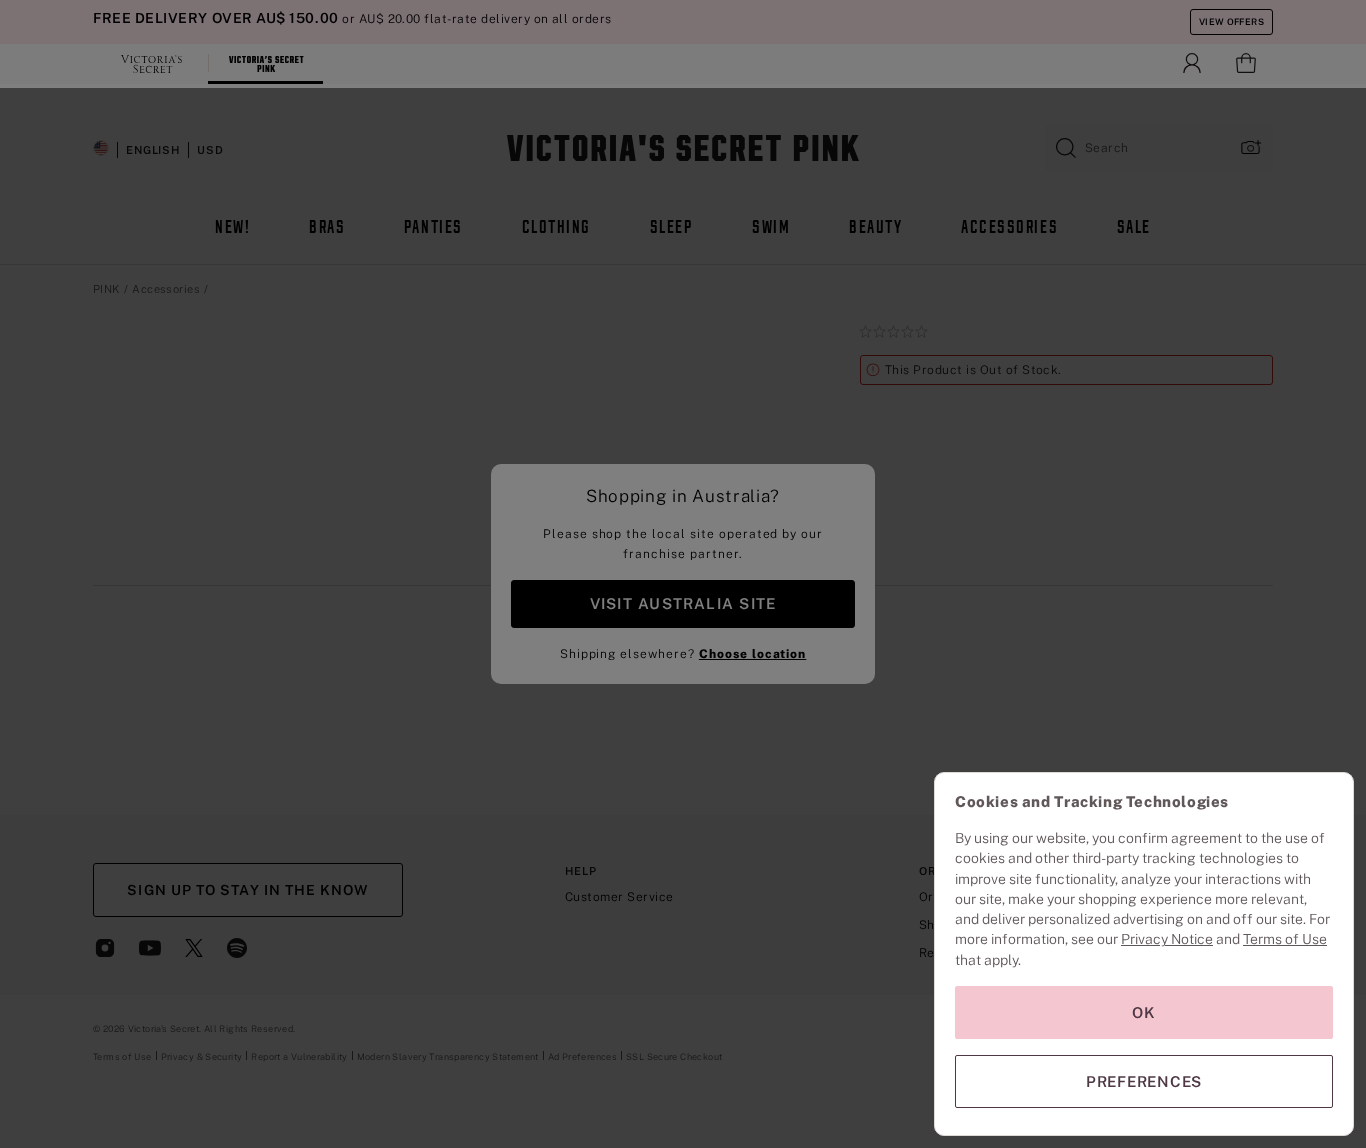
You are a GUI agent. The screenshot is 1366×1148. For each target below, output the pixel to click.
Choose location (752, 654)
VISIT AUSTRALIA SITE (683, 603)
